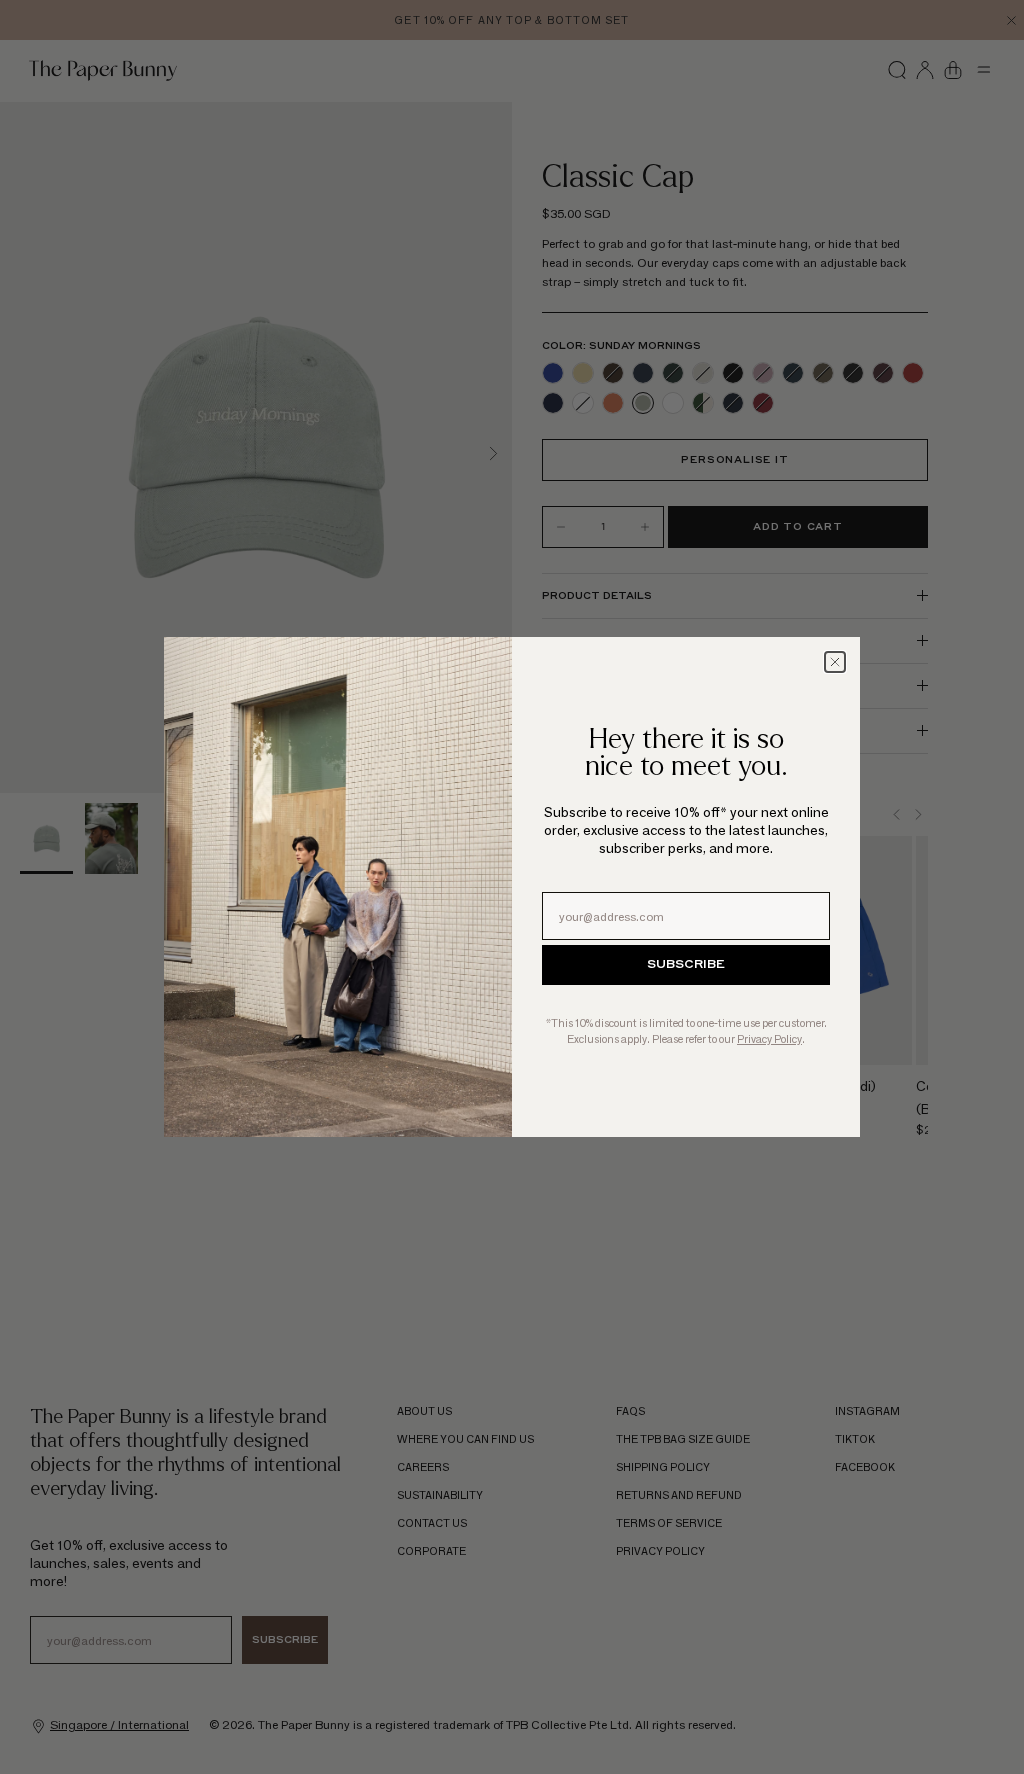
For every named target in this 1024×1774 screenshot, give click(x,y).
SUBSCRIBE (686, 965)
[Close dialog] (835, 662)
